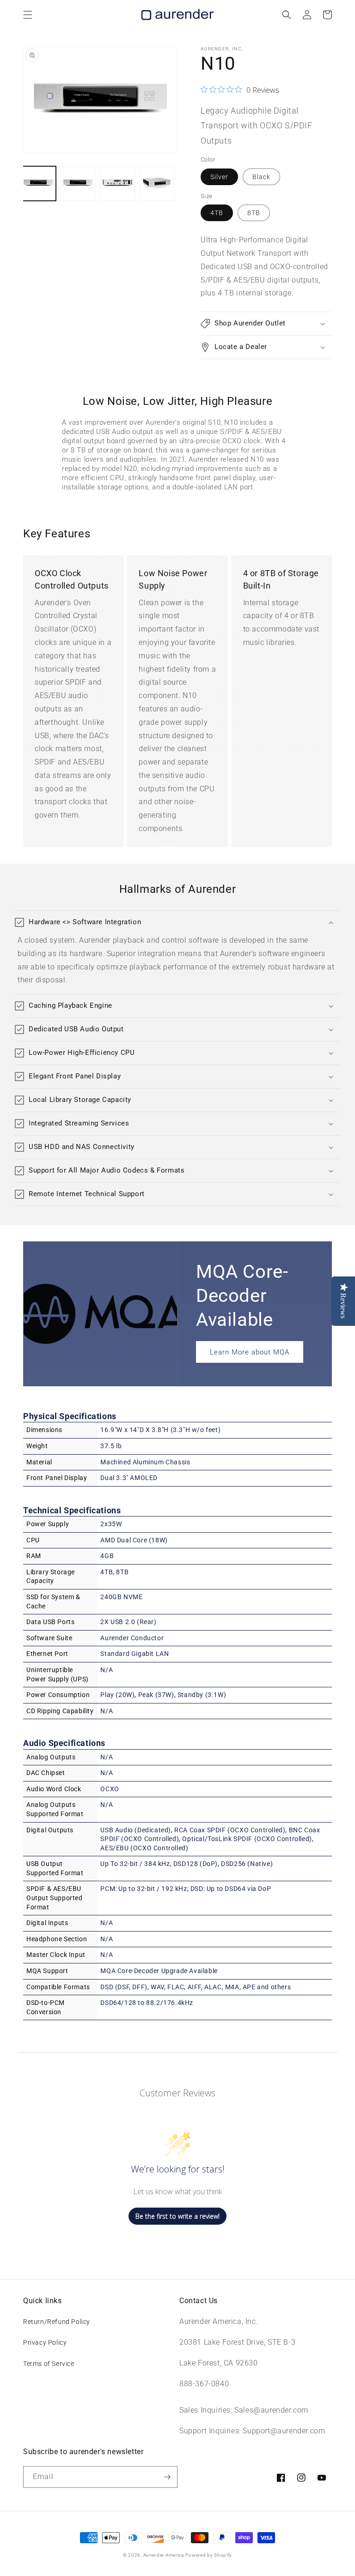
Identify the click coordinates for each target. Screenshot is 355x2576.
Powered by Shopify (209, 2555)
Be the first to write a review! (177, 2216)
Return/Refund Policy (57, 2322)
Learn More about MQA (250, 1352)
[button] (28, 15)
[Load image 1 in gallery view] (38, 184)
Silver (219, 177)
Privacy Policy (45, 2342)
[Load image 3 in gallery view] (117, 184)
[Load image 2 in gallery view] (78, 184)
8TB (254, 213)
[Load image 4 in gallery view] (157, 184)
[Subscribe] (167, 2477)
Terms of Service (49, 2364)
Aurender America (164, 2555)
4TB (217, 213)
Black (261, 177)
